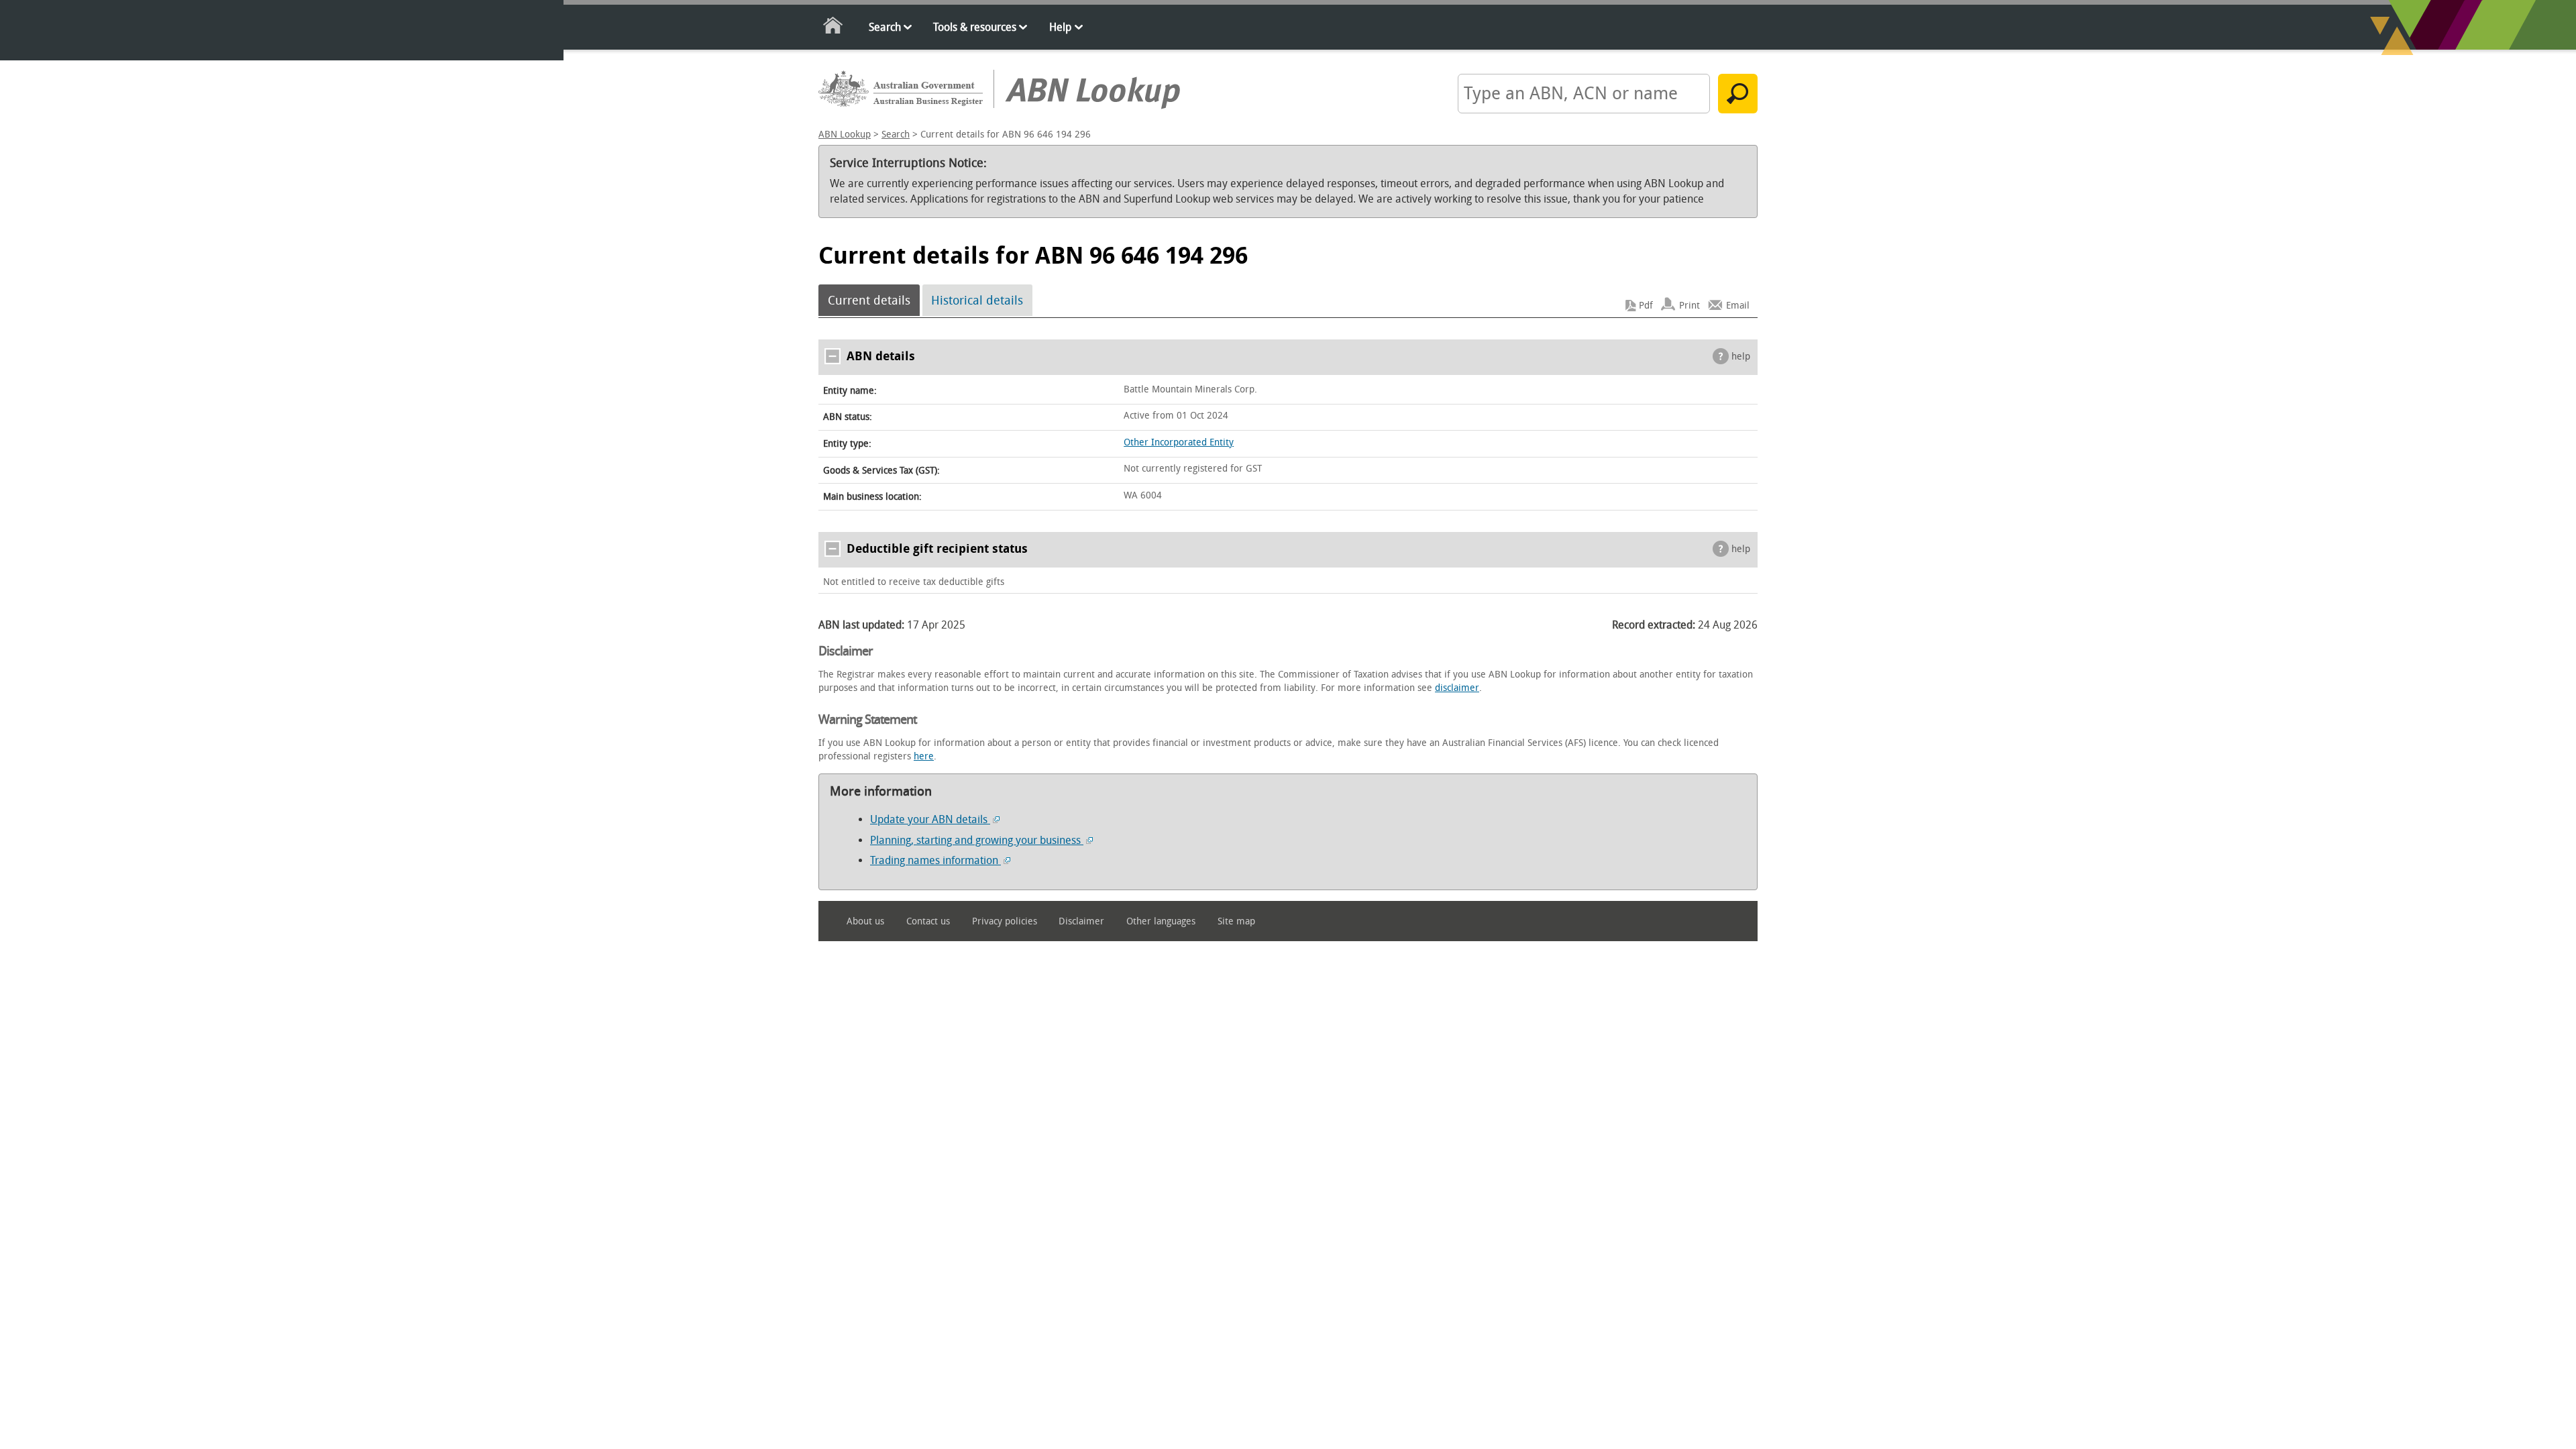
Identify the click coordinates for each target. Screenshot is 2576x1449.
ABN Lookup (845, 135)
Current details (869, 301)
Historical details (977, 301)
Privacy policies (1005, 921)
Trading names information (935, 860)
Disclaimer (1081, 921)
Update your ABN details (930, 819)
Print (1689, 306)
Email (1738, 306)
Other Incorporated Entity (1179, 442)
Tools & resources (975, 27)
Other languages (1161, 921)
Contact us (928, 921)
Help (1060, 27)
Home (834, 28)
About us (865, 921)
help (1741, 357)
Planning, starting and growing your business (977, 840)
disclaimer (1457, 688)
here (924, 756)
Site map (1236, 921)
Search (885, 27)
